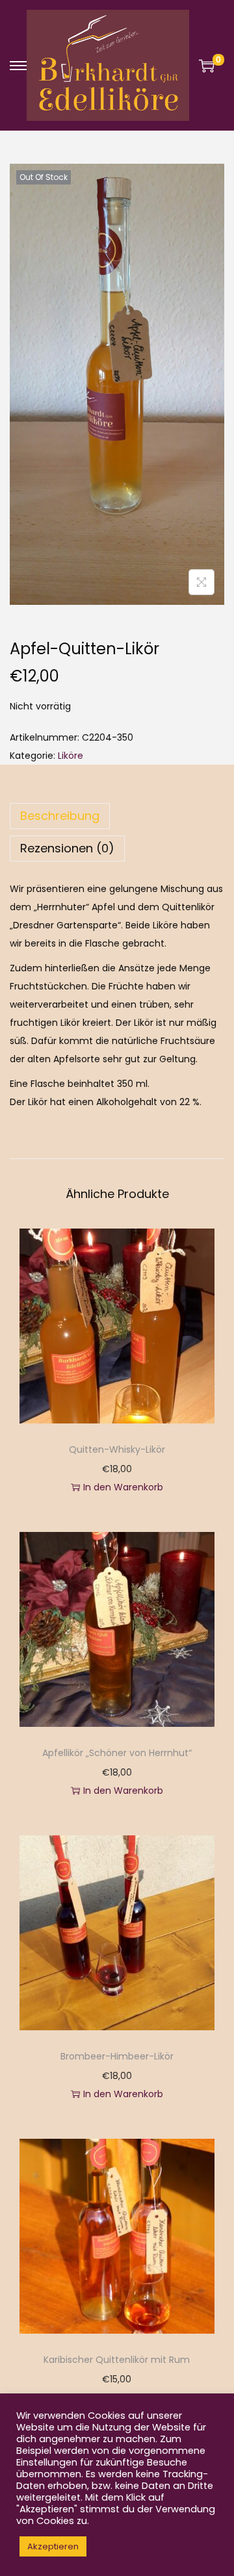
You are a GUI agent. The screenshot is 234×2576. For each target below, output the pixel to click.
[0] (207, 66)
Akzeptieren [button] (53, 2546)
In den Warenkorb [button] (123, 1487)
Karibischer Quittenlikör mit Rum (117, 2360)
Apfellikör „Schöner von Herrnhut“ (117, 1753)
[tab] (117, 816)
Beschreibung (60, 816)
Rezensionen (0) (67, 848)
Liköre (71, 756)
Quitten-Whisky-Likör (117, 1449)
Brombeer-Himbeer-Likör (117, 2056)
